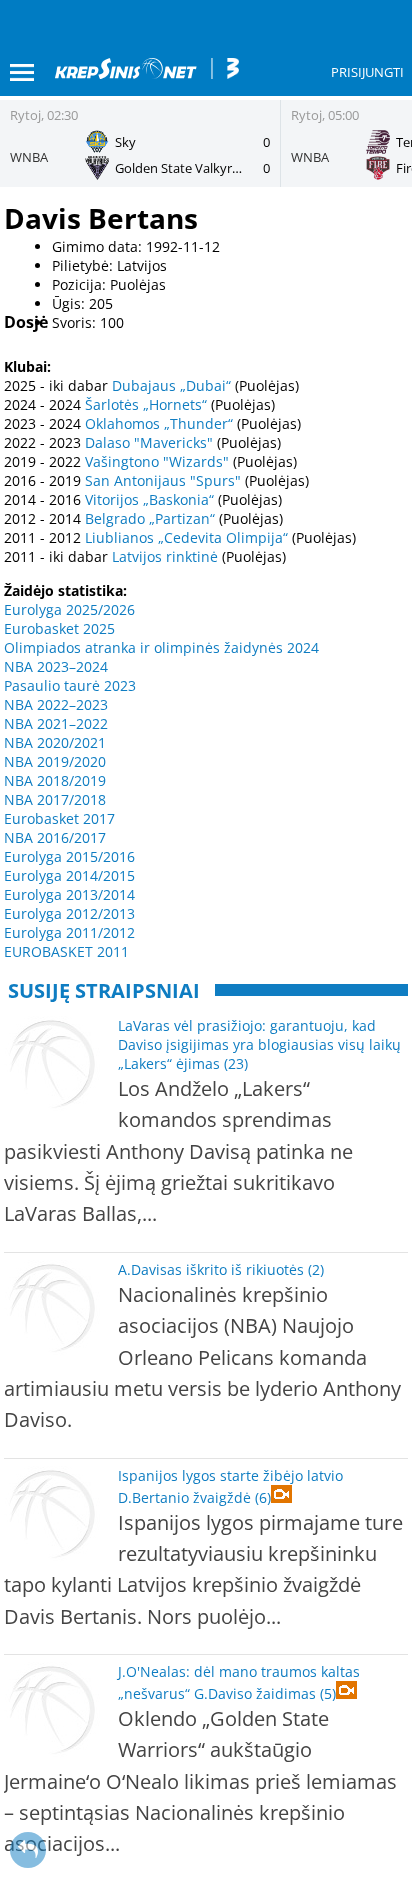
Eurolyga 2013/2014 (69, 894)
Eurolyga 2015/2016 (69, 856)
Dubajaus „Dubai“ (171, 385)
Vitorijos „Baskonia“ (149, 499)
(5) (328, 1693)
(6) (263, 1497)
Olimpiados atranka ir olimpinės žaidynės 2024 (161, 647)
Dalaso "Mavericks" (149, 442)
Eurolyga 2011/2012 (69, 932)
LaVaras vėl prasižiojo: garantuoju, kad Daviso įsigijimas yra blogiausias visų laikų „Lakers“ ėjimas (259, 1044)
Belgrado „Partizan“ (150, 518)
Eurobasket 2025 (59, 628)
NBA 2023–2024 (56, 666)
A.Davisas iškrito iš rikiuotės (211, 1269)
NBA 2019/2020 (55, 761)
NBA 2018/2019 (55, 780)
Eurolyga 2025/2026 (69, 609)
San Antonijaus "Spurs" (163, 480)
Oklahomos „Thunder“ (159, 423)
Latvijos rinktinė (165, 556)
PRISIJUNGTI (367, 72)
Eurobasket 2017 (59, 818)
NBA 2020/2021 (55, 742)
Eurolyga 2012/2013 (69, 913)
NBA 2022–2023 (56, 704)
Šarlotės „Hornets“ (146, 404)
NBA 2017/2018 (55, 799)
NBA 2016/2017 (55, 837)
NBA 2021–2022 (56, 723)
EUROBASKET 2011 (66, 951)
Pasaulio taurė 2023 (70, 685)
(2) (316, 1269)
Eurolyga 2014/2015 (69, 875)
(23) (236, 1063)
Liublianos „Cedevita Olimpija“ (186, 537)
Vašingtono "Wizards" (157, 461)
